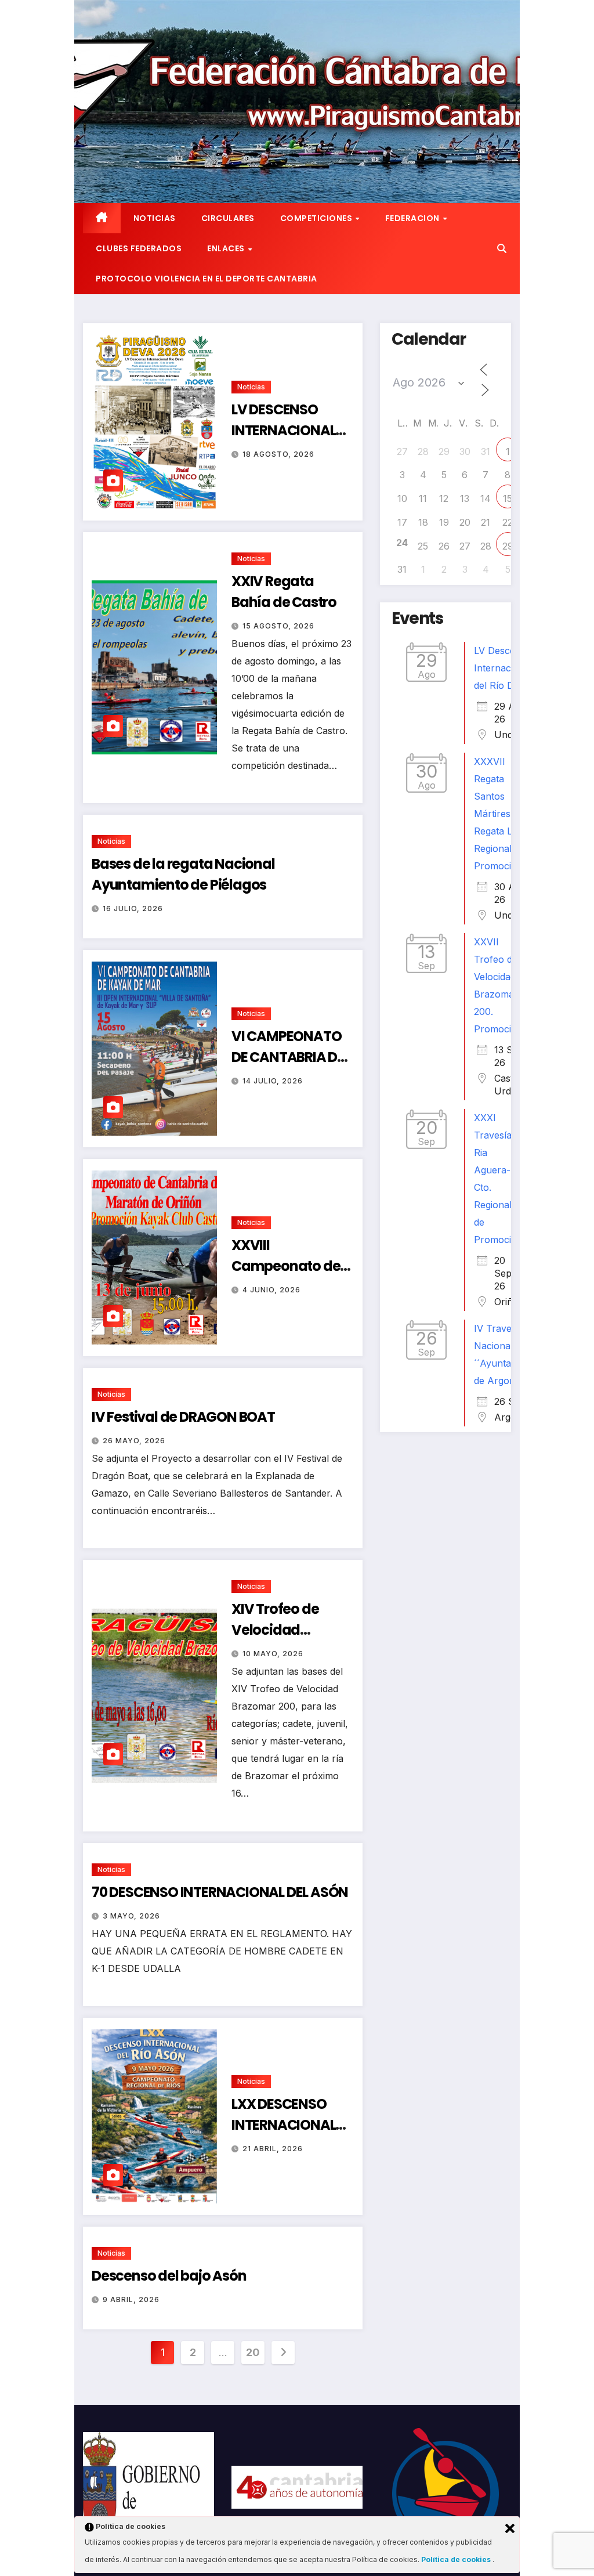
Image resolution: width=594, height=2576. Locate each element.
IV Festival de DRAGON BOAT (183, 1417)
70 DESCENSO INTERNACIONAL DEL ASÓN (220, 1892)
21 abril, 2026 (273, 2149)
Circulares (228, 218)
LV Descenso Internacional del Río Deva (503, 668)
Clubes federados (139, 248)
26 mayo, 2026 (134, 1441)
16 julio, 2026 (133, 908)
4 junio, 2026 (271, 1290)
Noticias (155, 218)
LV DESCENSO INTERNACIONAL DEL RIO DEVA (283, 430)
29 (508, 546)
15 (508, 498)
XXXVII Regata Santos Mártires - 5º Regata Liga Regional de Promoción (502, 814)
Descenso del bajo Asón (169, 2276)
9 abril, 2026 (131, 2299)
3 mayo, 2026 (131, 1916)
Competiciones (317, 218)
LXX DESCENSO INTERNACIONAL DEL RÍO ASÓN (283, 2125)
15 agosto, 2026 (278, 626)
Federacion (414, 218)
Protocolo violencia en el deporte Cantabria (207, 279)
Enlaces (227, 248)
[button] (502, 248)
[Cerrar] (510, 2528)
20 (253, 2352)
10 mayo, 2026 (273, 1654)
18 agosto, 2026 (278, 454)
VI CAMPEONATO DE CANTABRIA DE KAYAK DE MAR (288, 1057)
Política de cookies (457, 2559)
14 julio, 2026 (273, 1081)
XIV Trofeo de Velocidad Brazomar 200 (277, 1630)
